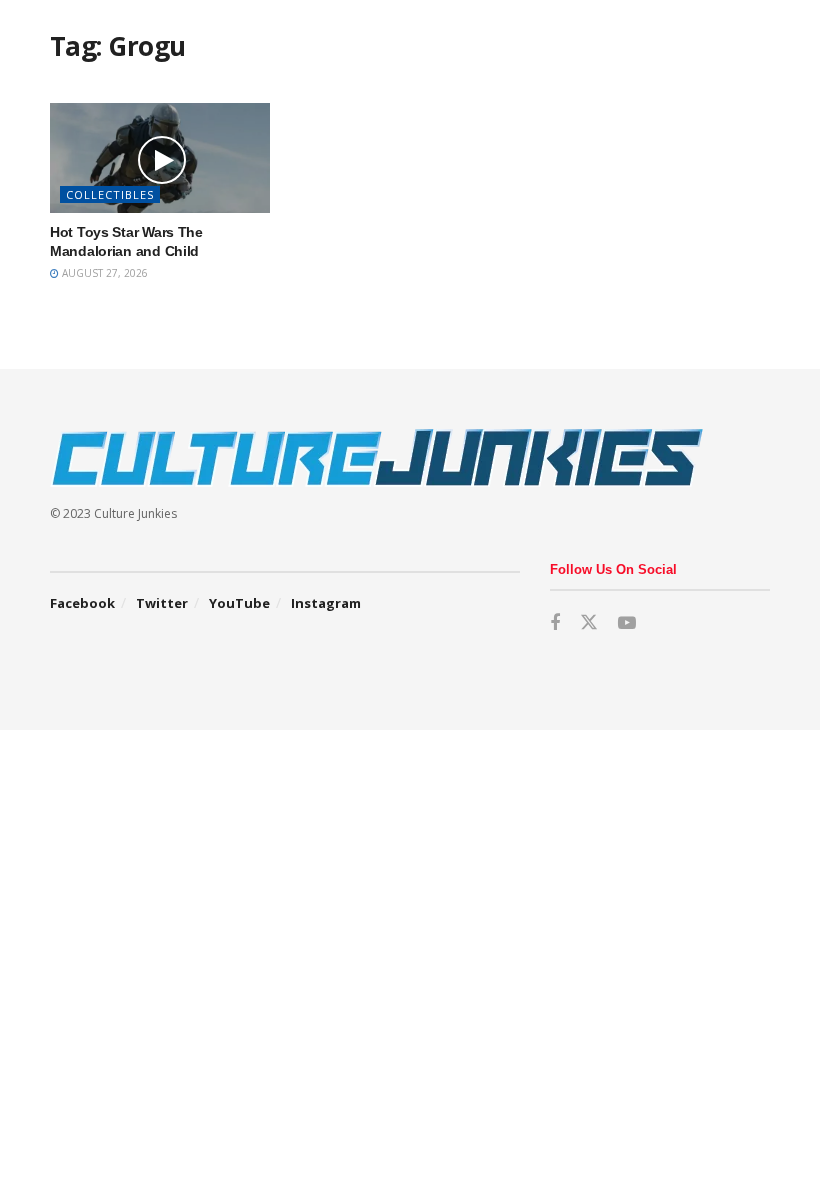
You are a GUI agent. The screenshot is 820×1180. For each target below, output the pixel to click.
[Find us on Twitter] (589, 623)
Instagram (326, 603)
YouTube (239, 603)
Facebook (82, 603)
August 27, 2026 (103, 273)
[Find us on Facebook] (555, 624)
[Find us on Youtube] (627, 624)
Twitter (162, 603)
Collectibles (110, 194)
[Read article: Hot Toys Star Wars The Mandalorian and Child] (160, 158)
